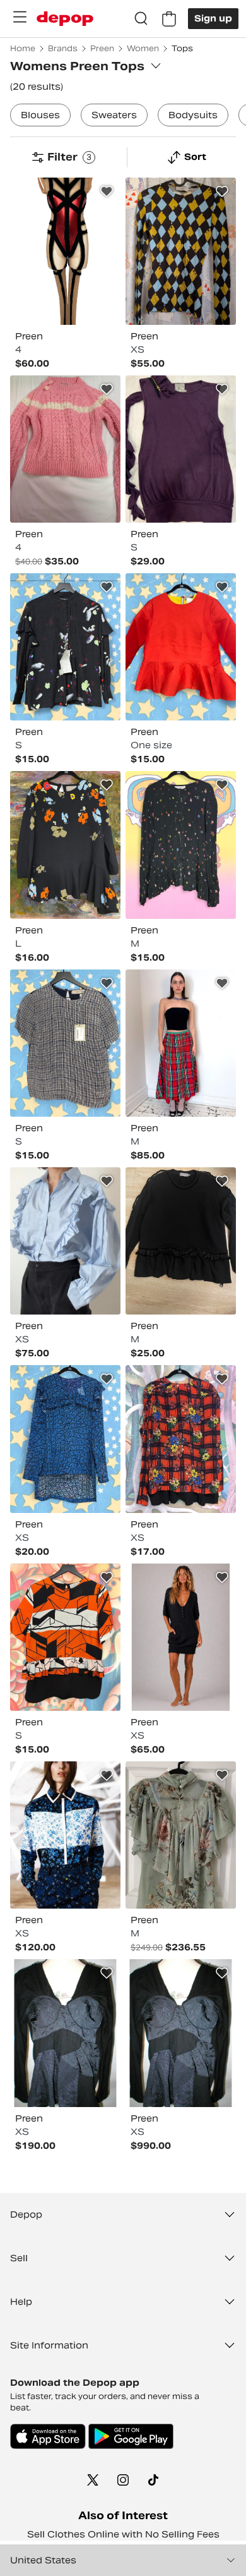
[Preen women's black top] (181, 1637)
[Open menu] (20, 17)
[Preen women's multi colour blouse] (65, 647)
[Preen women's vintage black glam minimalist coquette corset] (181, 1043)
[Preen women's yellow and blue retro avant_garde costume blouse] (181, 251)
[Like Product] (107, 191)
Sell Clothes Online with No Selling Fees (123, 2534)
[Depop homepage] (65, 19)
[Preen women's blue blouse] (65, 1241)
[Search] (141, 19)
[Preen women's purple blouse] (181, 449)
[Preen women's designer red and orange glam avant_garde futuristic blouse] (181, 647)
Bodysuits (193, 115)
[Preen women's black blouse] (65, 2033)
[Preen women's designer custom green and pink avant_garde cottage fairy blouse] (181, 1835)
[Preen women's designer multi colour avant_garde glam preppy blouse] (65, 1043)
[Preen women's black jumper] (181, 1241)
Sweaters (114, 115)
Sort (195, 157)
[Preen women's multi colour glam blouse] (65, 1439)
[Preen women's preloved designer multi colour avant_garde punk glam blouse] (181, 845)
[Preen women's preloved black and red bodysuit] (65, 251)
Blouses (40, 115)
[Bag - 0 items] (169, 19)
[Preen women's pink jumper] (65, 449)
